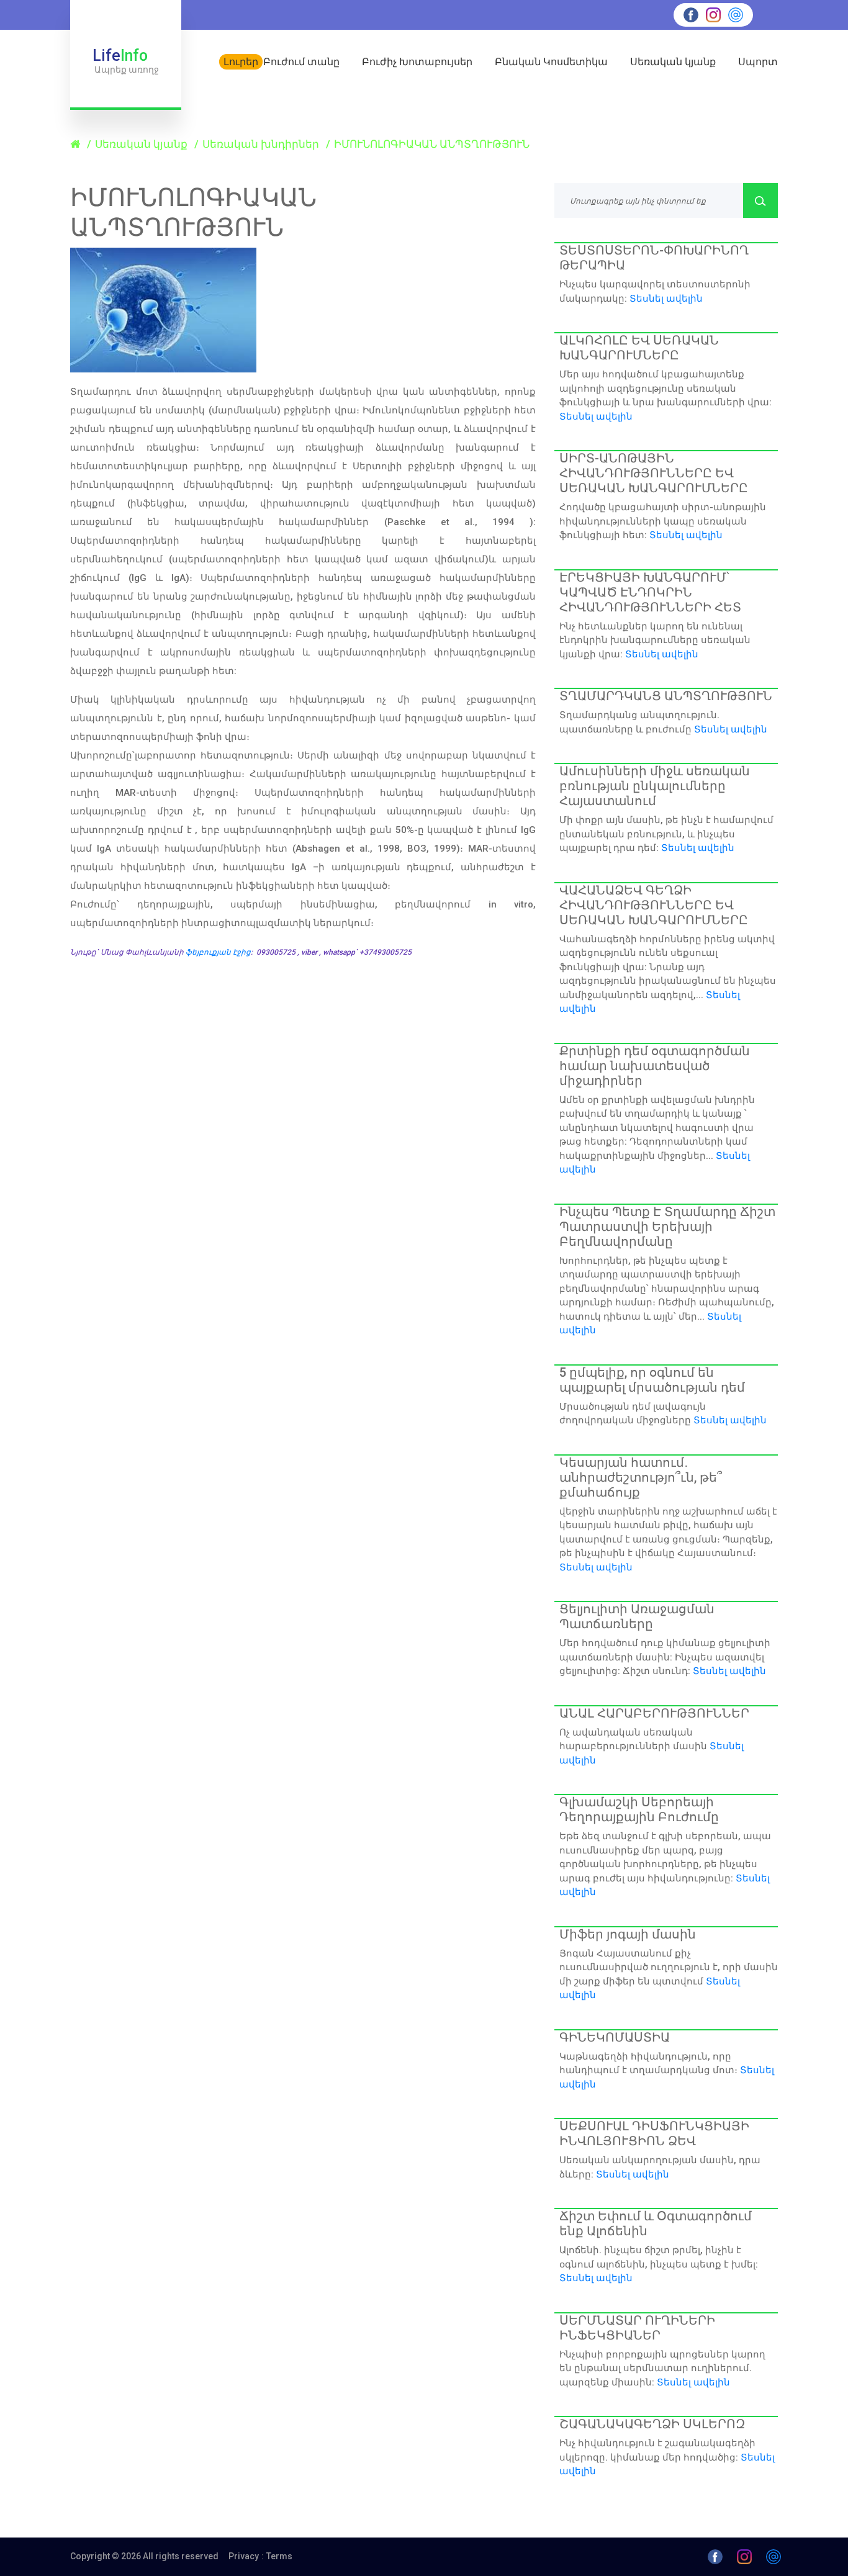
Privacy (244, 2556)
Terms (279, 2556)
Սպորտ (758, 62)
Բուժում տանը (301, 62)
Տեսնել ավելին (666, 299)
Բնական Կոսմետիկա (551, 62)
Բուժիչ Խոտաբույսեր (417, 62)
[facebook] (691, 14)
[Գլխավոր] (76, 144)
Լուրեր (241, 62)
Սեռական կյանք (673, 62)
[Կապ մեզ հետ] (736, 14)
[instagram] (713, 14)
